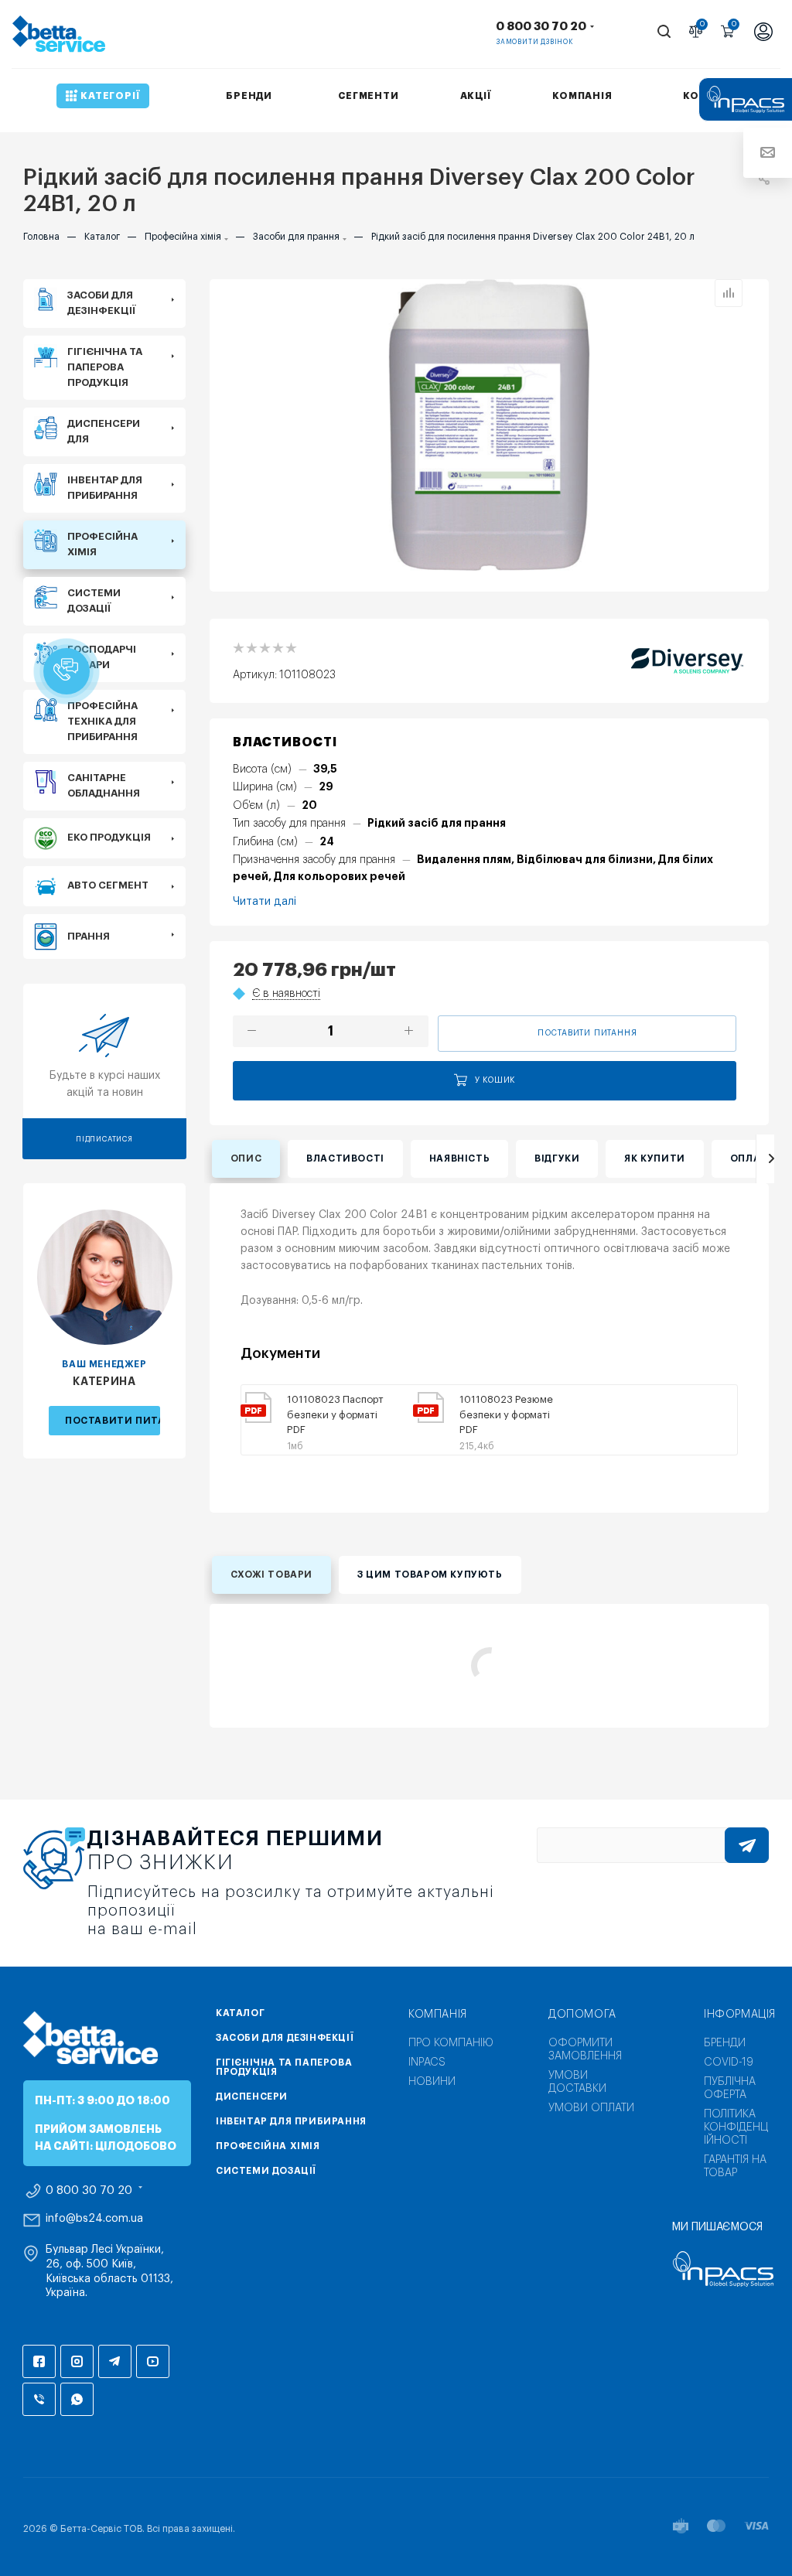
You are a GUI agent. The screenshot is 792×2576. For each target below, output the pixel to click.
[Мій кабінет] (763, 34)
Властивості (345, 1158)
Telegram (115, 2361)
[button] (67, 671)
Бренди (725, 2043)
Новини (432, 2082)
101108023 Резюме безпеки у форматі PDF (506, 1414)
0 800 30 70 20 (541, 27)
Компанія (438, 2015)
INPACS (427, 2063)
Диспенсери (252, 2097)
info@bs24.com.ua (94, 2219)
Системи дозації (266, 2171)
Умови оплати (591, 2108)
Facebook (39, 2361)
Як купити (654, 1158)
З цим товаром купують (430, 1575)
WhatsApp (77, 2399)
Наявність (459, 1158)
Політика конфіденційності (736, 2127)
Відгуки (557, 1158)
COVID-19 (729, 2063)
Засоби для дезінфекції (285, 2038)
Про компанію (451, 2043)
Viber (39, 2399)
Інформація (740, 2015)
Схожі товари (271, 1575)
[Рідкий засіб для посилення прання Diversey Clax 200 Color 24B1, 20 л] (490, 425)
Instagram (77, 2361)
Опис (246, 1158)
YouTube (153, 2361)
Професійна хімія (268, 2146)
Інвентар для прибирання (291, 2121)
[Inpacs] (717, 2269)
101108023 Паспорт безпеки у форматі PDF (335, 1414)
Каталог (240, 2013)
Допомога (582, 2015)
